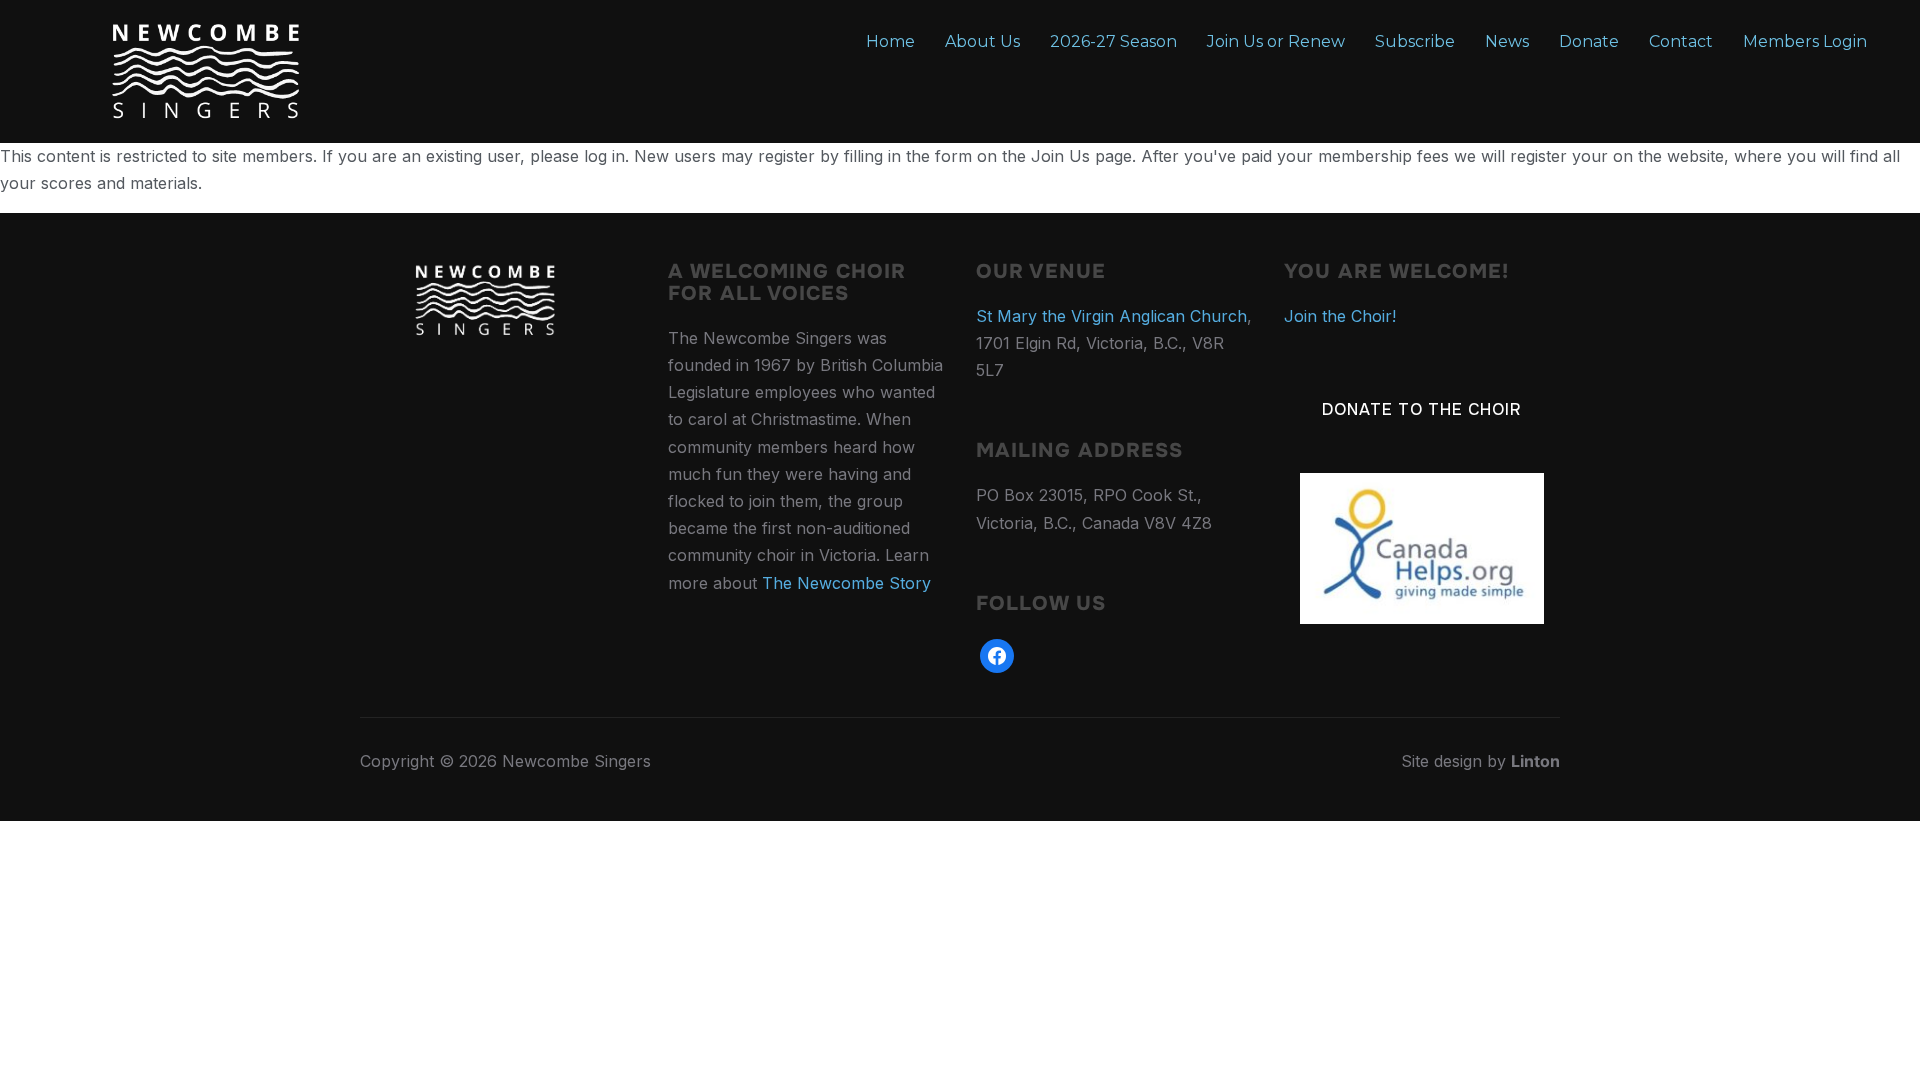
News (1507, 41)
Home (890, 41)
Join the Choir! (1340, 316)
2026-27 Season (1113, 41)
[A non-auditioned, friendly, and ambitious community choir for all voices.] (485, 274)
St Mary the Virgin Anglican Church (1111, 316)
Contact (1681, 41)
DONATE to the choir (1421, 409)
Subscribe (1415, 41)
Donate (1589, 41)
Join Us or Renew (1276, 41)
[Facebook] (997, 654)
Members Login (1805, 41)
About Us (982, 41)
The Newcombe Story (846, 583)
